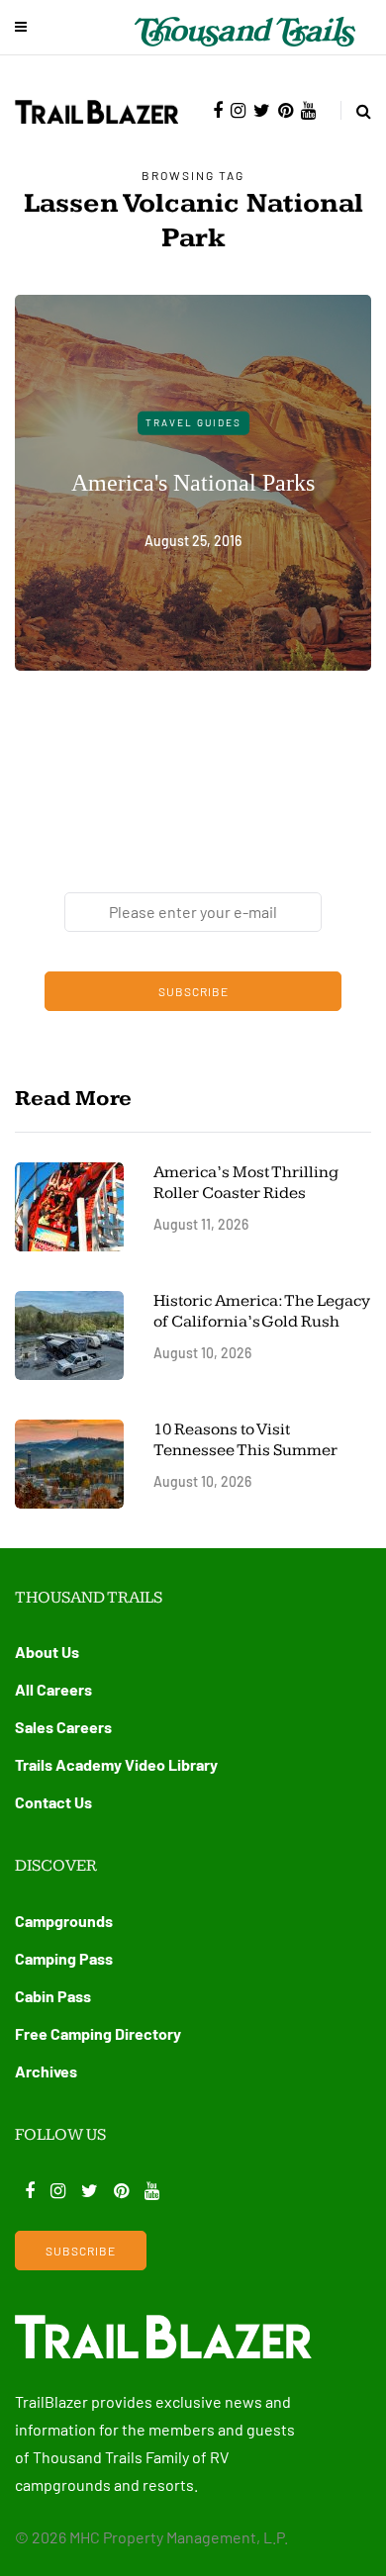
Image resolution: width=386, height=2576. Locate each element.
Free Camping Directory (98, 2033)
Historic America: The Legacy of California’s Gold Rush (262, 1311)
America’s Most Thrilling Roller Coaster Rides (246, 1183)
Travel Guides (193, 422)
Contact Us (53, 1802)
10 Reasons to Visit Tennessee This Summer (245, 1440)
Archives (46, 2071)
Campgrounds (64, 1921)
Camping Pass (64, 1958)
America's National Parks (193, 482)
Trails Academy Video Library (116, 1764)
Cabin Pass (53, 1996)
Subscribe (193, 991)
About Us (47, 1652)
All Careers (53, 1689)
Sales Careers (63, 1727)
